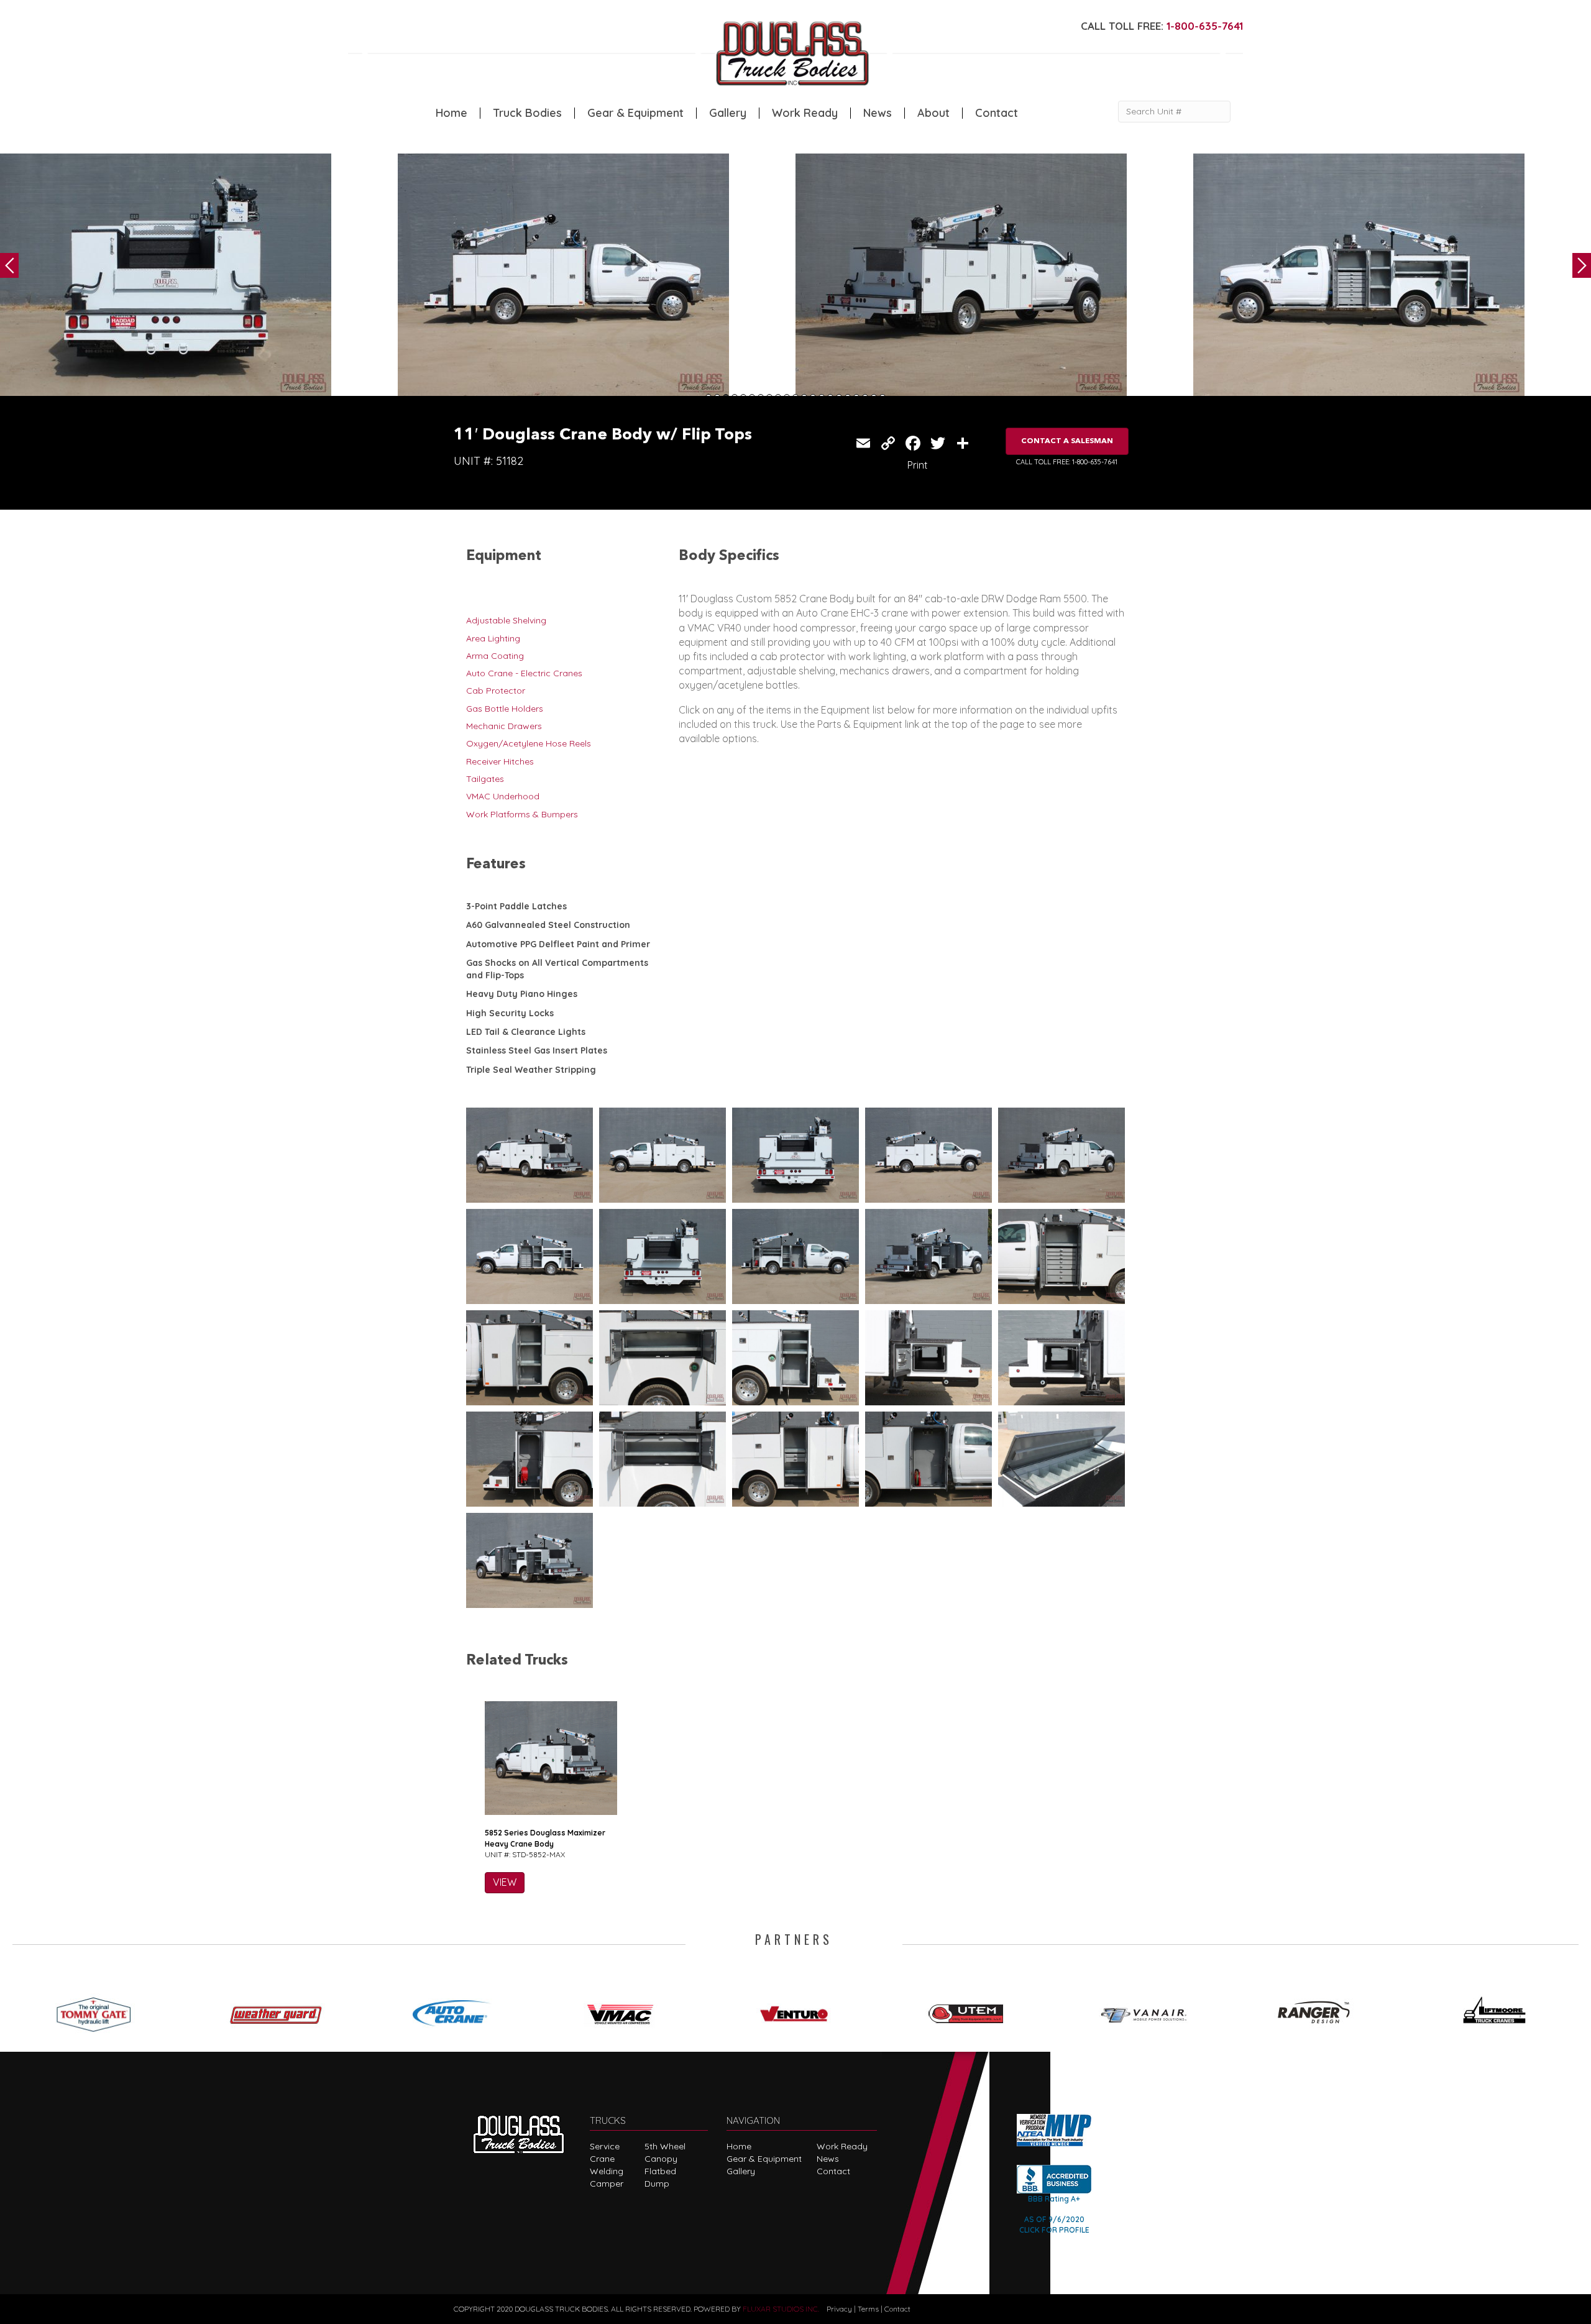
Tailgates (485, 779)
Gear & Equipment (635, 113)
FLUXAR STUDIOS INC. (781, 2309)
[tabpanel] (199, 278)
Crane (602, 2159)
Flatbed (660, 2171)
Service (605, 2146)
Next (1582, 265)
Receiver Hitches (500, 761)
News (878, 113)
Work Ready (805, 113)
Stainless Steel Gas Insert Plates (537, 1050)
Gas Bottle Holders (505, 709)
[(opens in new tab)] (99, 2010)
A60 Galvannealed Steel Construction (548, 925)
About (933, 113)
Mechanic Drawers (504, 726)
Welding (607, 2171)
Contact (997, 113)
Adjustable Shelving (506, 620)
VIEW (505, 1882)
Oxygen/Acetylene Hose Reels (529, 743)
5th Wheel (665, 2146)
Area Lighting (493, 638)
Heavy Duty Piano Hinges (522, 994)
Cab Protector (496, 691)
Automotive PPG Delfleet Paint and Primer (558, 944)
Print (918, 465)
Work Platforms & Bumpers (522, 814)
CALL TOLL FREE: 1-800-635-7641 (1067, 462)
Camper (607, 2184)
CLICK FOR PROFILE (1054, 2230)
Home (452, 113)
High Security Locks (510, 1013)
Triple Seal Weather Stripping (531, 1070)
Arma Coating (495, 656)
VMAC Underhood (503, 796)
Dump (657, 2184)
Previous (9, 265)
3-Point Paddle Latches (516, 906)
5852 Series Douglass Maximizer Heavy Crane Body (545, 1838)
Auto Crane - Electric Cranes (524, 673)
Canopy (661, 2159)
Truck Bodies (527, 113)
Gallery (728, 113)
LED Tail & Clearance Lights (526, 1032)
